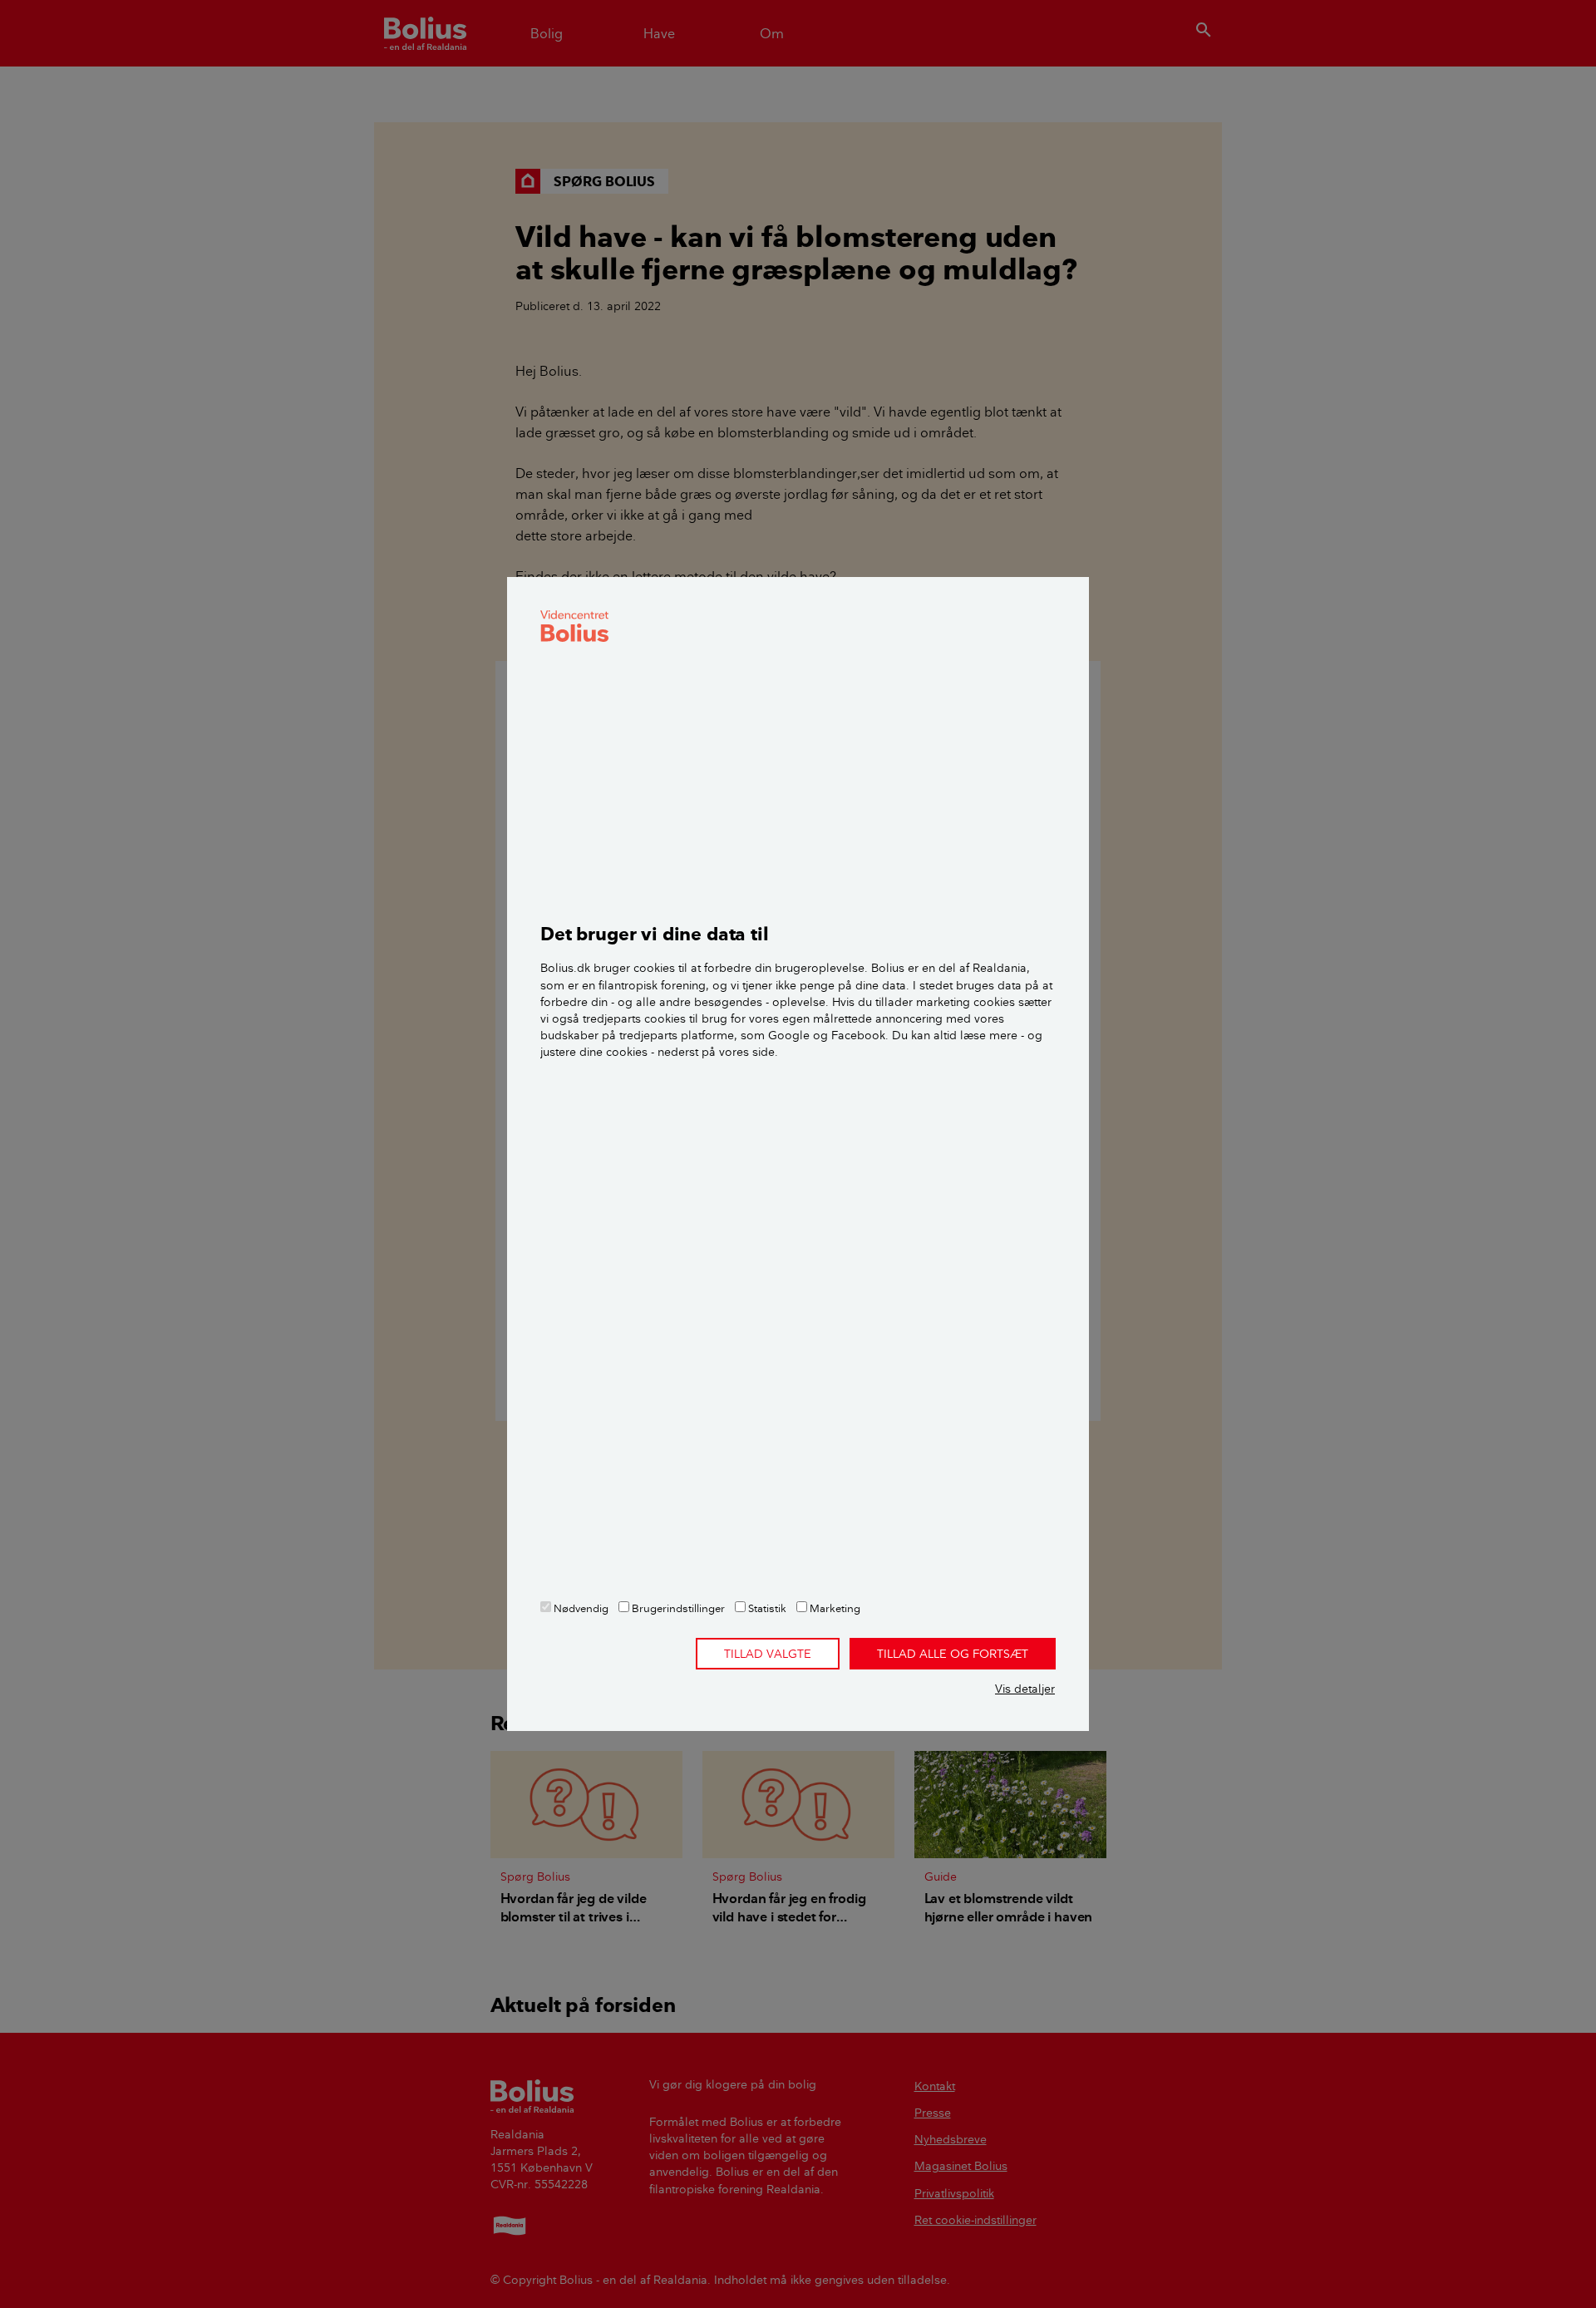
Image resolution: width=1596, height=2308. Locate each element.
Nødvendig (580, 1608)
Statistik (766, 1608)
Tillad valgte (768, 1654)
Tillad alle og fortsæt (953, 1654)
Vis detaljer (1025, 1689)
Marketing (834, 1608)
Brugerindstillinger (677, 1608)
